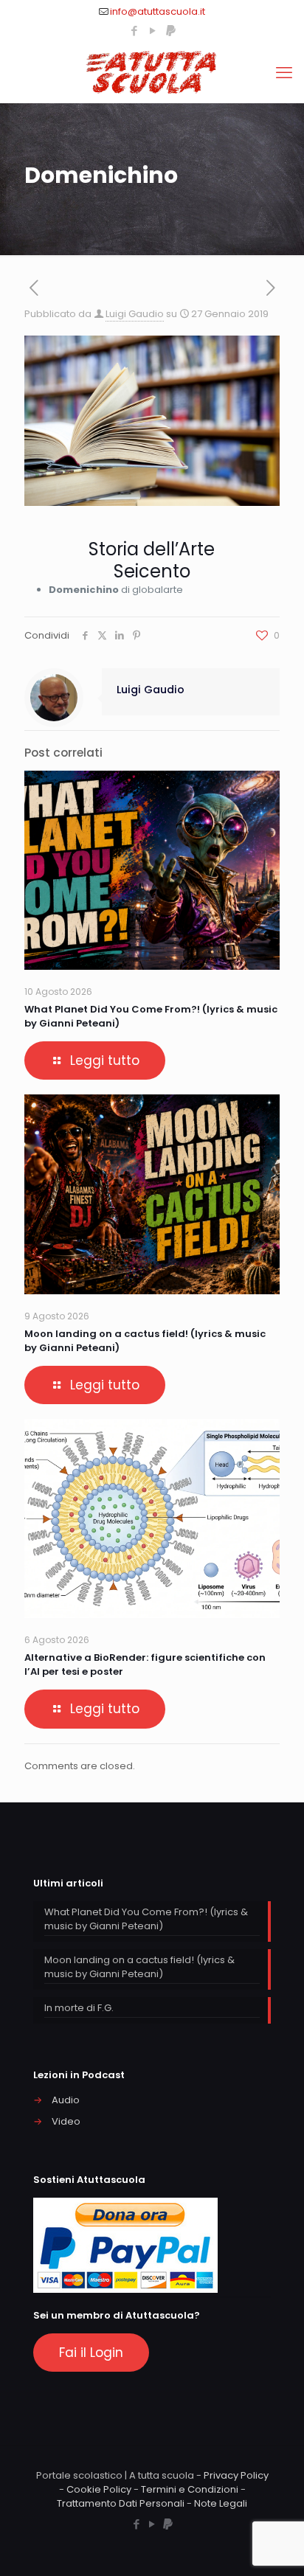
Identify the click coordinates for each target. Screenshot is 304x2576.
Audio (66, 2100)
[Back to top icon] (274, 2546)
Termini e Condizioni (190, 2489)
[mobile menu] (284, 73)
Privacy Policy (236, 2475)
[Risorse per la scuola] (152, 73)
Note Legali (221, 2503)
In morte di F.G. (79, 2008)
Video (66, 2121)
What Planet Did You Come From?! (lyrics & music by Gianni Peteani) (146, 1919)
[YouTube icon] (152, 31)
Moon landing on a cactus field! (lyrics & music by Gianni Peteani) (139, 1967)
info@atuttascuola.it (158, 11)
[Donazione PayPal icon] (171, 31)
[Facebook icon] (134, 31)
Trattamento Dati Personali (121, 2503)
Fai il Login (91, 2353)
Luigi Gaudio (135, 314)
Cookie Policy (99, 2489)
